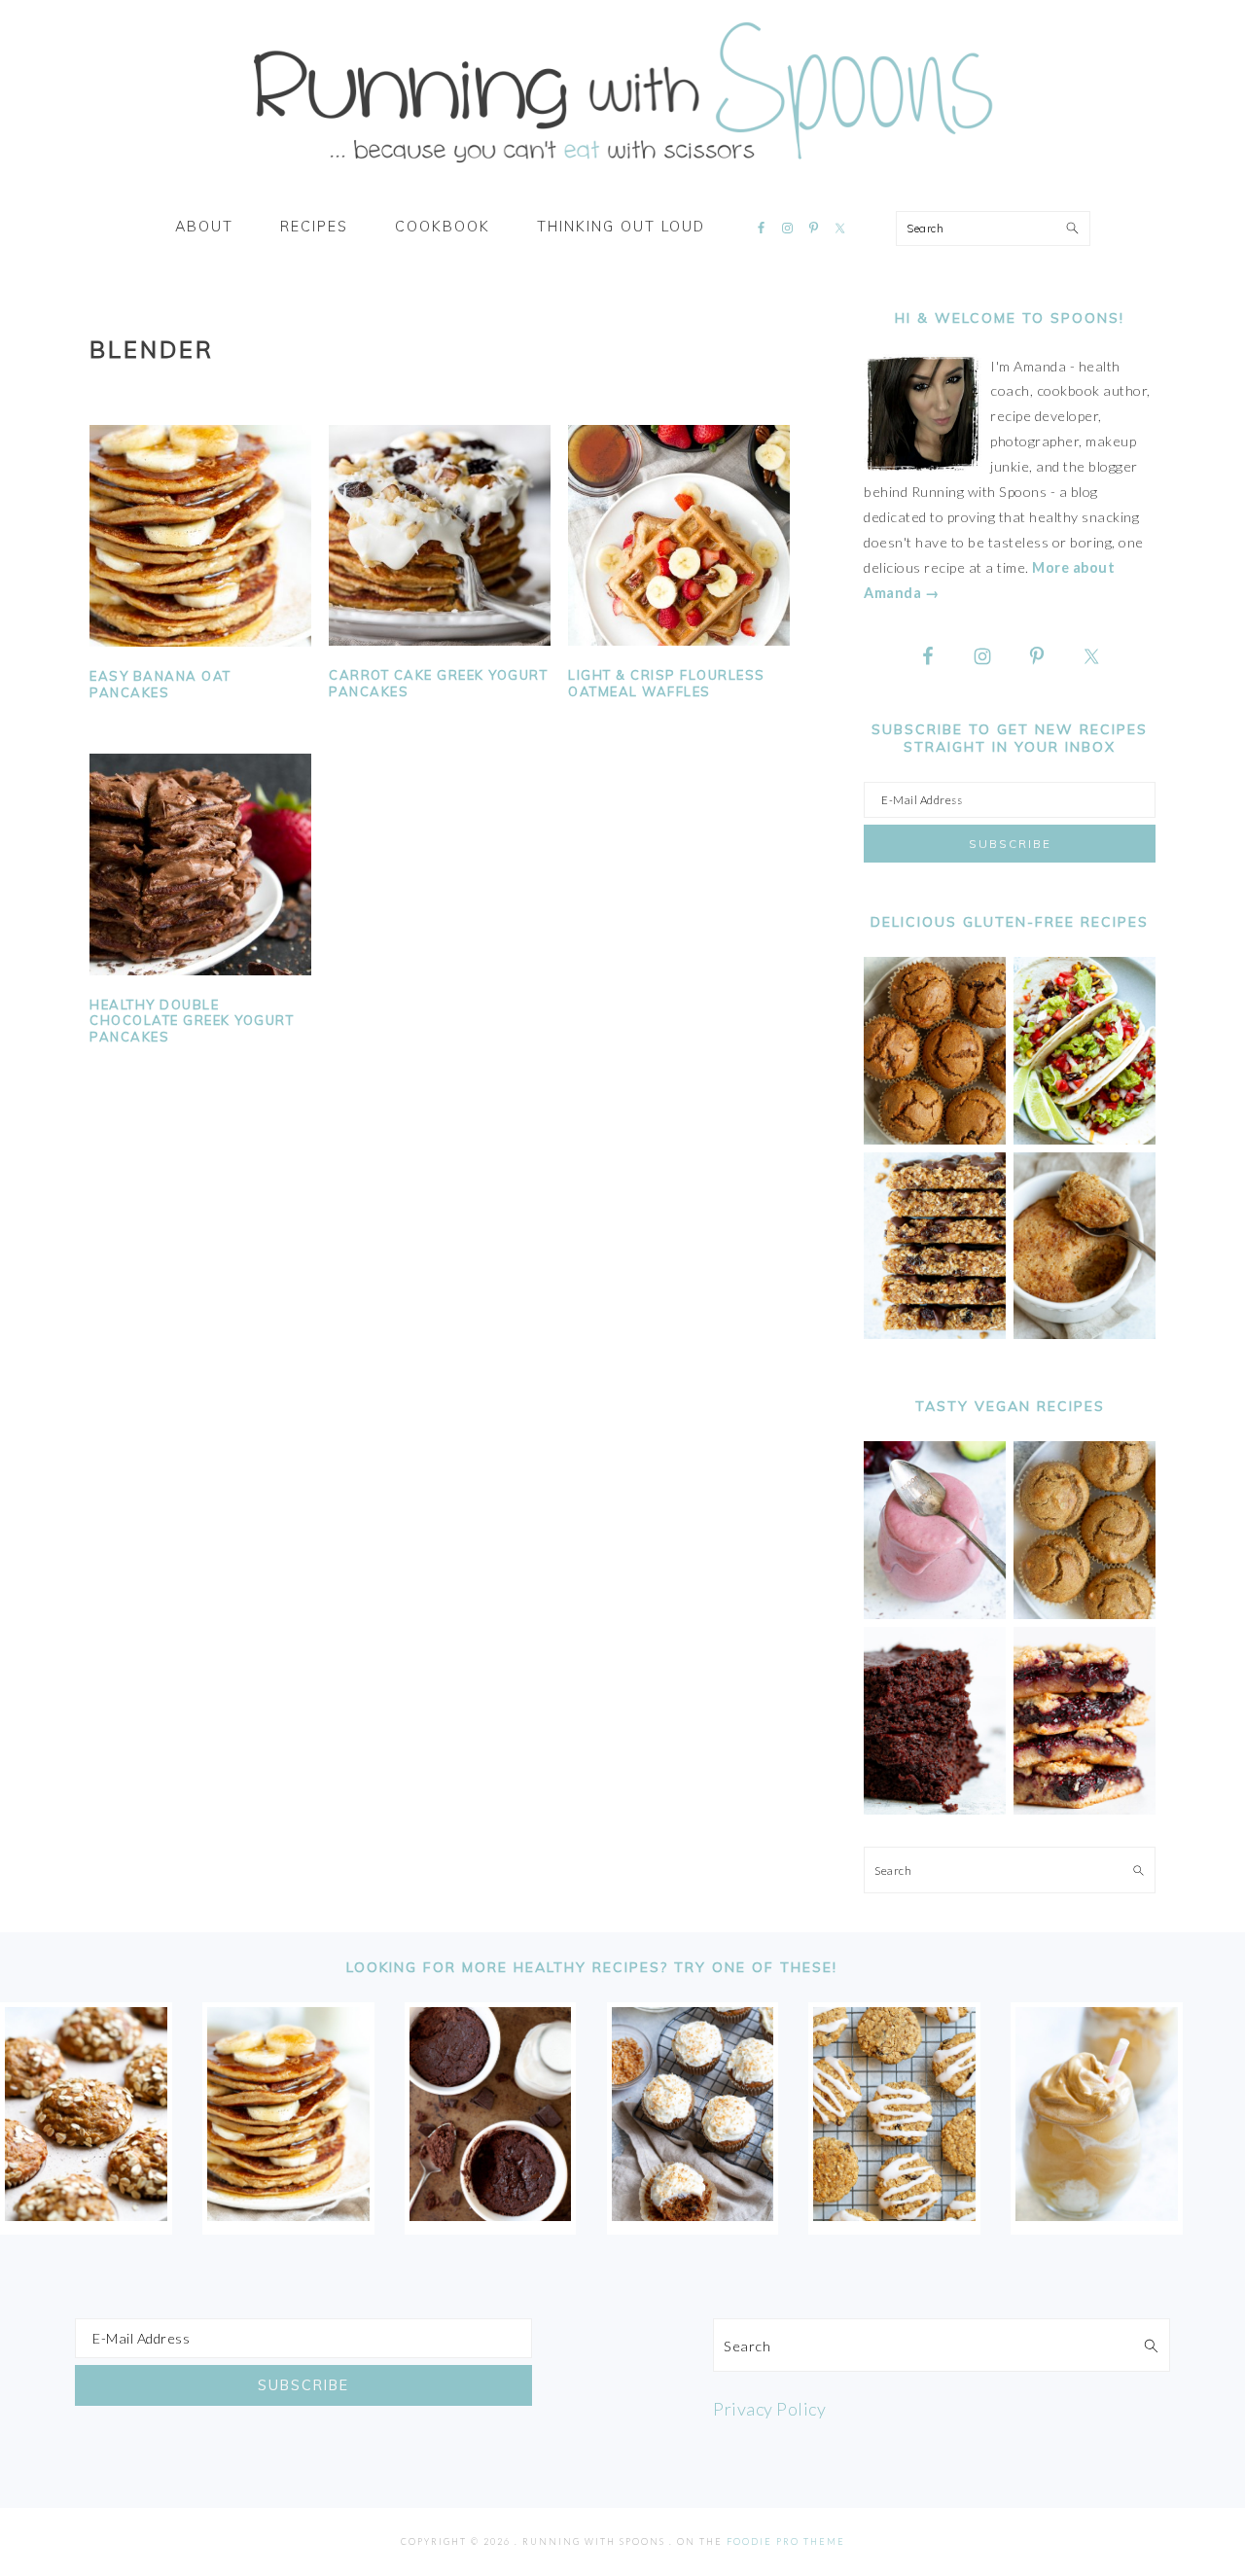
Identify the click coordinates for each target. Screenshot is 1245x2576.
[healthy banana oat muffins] (86, 2214)
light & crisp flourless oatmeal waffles (667, 683)
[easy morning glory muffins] (935, 1139)
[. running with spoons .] (622, 169)
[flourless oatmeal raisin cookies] (894, 2214)
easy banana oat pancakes (160, 684)
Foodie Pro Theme (786, 2541)
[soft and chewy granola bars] (935, 1334)
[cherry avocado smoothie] (935, 1614)
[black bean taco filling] (1085, 1139)
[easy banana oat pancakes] (288, 2214)
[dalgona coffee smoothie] (1097, 2214)
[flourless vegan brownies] (935, 1809)
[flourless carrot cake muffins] (693, 2214)
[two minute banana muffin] (1085, 1334)
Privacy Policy (769, 2409)
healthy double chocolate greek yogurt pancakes (192, 1021)
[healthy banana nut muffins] (1085, 1614)
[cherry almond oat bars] (1085, 1809)
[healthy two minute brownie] (491, 2214)
